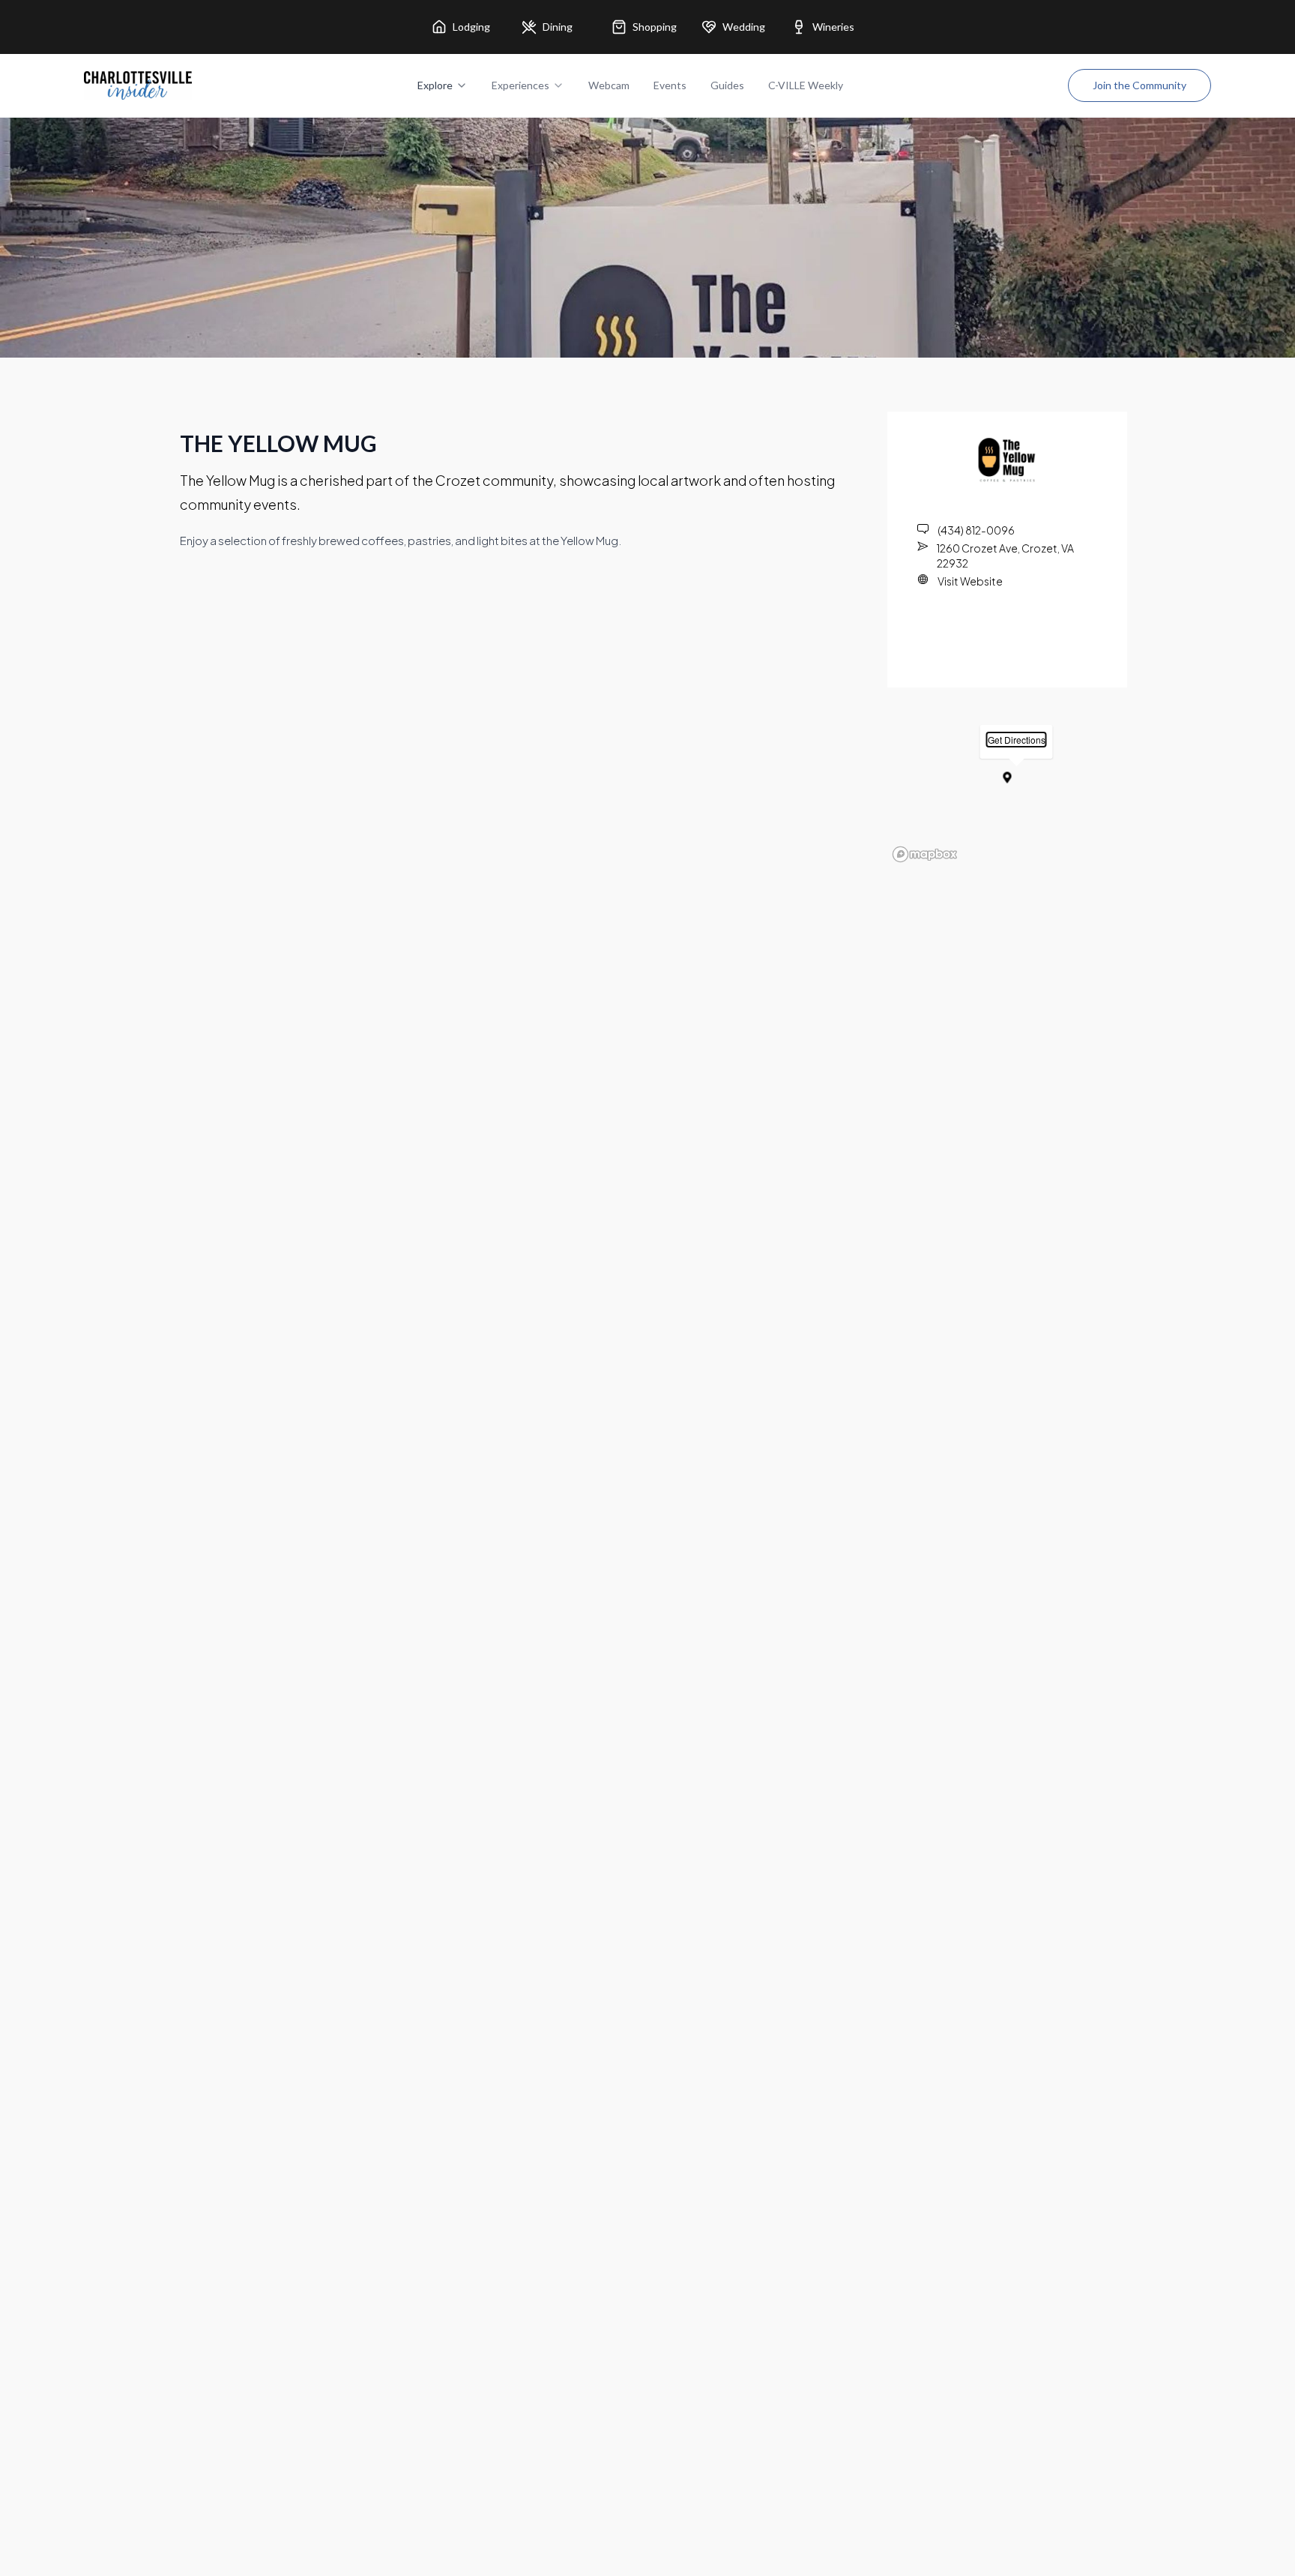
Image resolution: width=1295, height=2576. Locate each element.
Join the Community (1139, 85)
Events (670, 85)
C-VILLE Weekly (806, 85)
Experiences (520, 85)
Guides (727, 85)
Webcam (609, 85)
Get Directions (1017, 740)
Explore (435, 85)
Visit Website (970, 581)
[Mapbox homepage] (925, 854)
